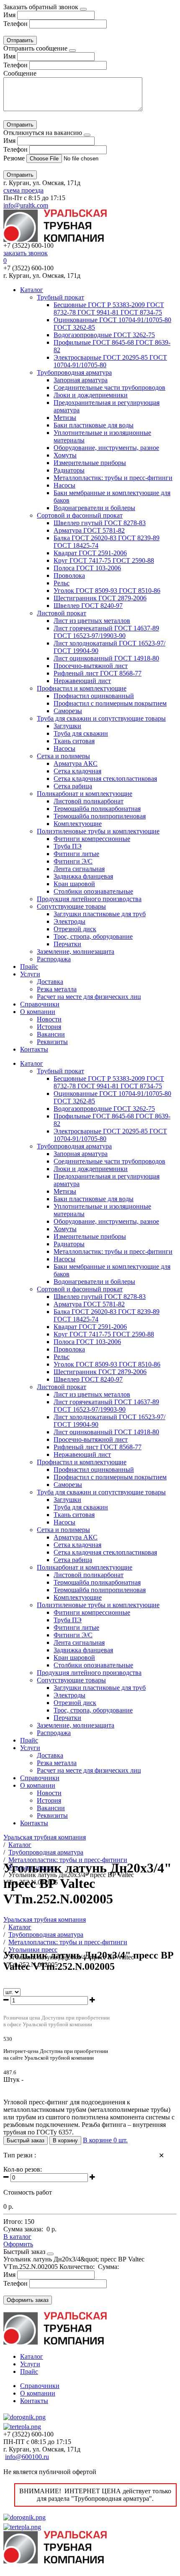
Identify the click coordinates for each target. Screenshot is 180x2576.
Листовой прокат (62, 613)
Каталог (32, 290)
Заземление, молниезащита (76, 951)
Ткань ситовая (74, 741)
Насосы (64, 485)
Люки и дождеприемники (91, 395)
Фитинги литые (76, 854)
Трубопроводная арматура (74, 372)
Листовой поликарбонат (89, 801)
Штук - (13, 2079)
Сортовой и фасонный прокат (80, 515)
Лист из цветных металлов (92, 621)
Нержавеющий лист (82, 681)
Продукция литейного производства (89, 899)
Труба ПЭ (68, 846)
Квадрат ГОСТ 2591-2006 (90, 553)
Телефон (15, 24)
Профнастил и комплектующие (82, 688)
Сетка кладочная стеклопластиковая (105, 779)
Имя (9, 15)
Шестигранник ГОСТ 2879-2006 (100, 598)
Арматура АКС (76, 763)
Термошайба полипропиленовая (100, 816)
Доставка (50, 982)
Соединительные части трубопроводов (109, 387)
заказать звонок (26, 253)
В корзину (65, 2140)
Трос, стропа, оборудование (93, 936)
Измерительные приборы (90, 463)
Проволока (69, 575)
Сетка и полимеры (63, 756)
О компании (38, 1012)
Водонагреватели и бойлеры (94, 508)
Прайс (29, 967)
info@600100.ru (27, 2457)
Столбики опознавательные (93, 891)
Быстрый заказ (26, 2140)
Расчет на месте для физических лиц (89, 997)
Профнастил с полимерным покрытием (110, 703)
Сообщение (20, 73)
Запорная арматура (81, 380)
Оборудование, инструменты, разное (106, 448)
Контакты (34, 1049)
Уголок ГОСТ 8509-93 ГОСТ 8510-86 (107, 591)
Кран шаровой (74, 884)
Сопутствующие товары (71, 906)
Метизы (65, 418)
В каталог (17, 2237)
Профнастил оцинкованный (94, 696)
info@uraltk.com (26, 205)
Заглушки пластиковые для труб (100, 914)
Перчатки (67, 944)
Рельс (62, 583)
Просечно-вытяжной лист (91, 666)
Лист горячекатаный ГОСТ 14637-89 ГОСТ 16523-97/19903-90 (106, 632)
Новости (49, 1019)
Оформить (18, 2244)
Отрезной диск (75, 929)
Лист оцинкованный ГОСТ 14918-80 (106, 658)
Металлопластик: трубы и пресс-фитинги (113, 478)
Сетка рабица (73, 786)
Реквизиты (52, 1042)
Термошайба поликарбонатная (97, 809)
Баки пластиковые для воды (94, 425)
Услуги (30, 974)
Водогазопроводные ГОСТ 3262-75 (104, 335)
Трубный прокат (60, 297)
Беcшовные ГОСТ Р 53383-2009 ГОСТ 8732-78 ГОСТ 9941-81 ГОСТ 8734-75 (109, 309)
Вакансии (51, 1034)
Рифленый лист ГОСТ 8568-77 (98, 673)
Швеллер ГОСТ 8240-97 (88, 606)
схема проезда (23, 190)
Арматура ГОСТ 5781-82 (89, 530)
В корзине (105, 2140)
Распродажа (54, 959)
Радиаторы (69, 470)
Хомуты (65, 455)
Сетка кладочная (77, 771)
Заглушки (67, 726)
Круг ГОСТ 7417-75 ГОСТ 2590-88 (104, 560)
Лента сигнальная (79, 869)
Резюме (15, 158)
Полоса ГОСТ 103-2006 (87, 568)
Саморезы (68, 711)
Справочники (40, 1004)
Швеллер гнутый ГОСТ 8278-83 (100, 523)
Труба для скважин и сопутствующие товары (101, 718)
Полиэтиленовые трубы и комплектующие (98, 831)
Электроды (69, 921)
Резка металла (57, 989)
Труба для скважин (81, 733)
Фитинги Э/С (73, 861)
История (49, 1027)
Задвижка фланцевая (83, 876)
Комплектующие (78, 824)
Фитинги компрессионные (92, 839)
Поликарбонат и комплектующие (85, 794)
